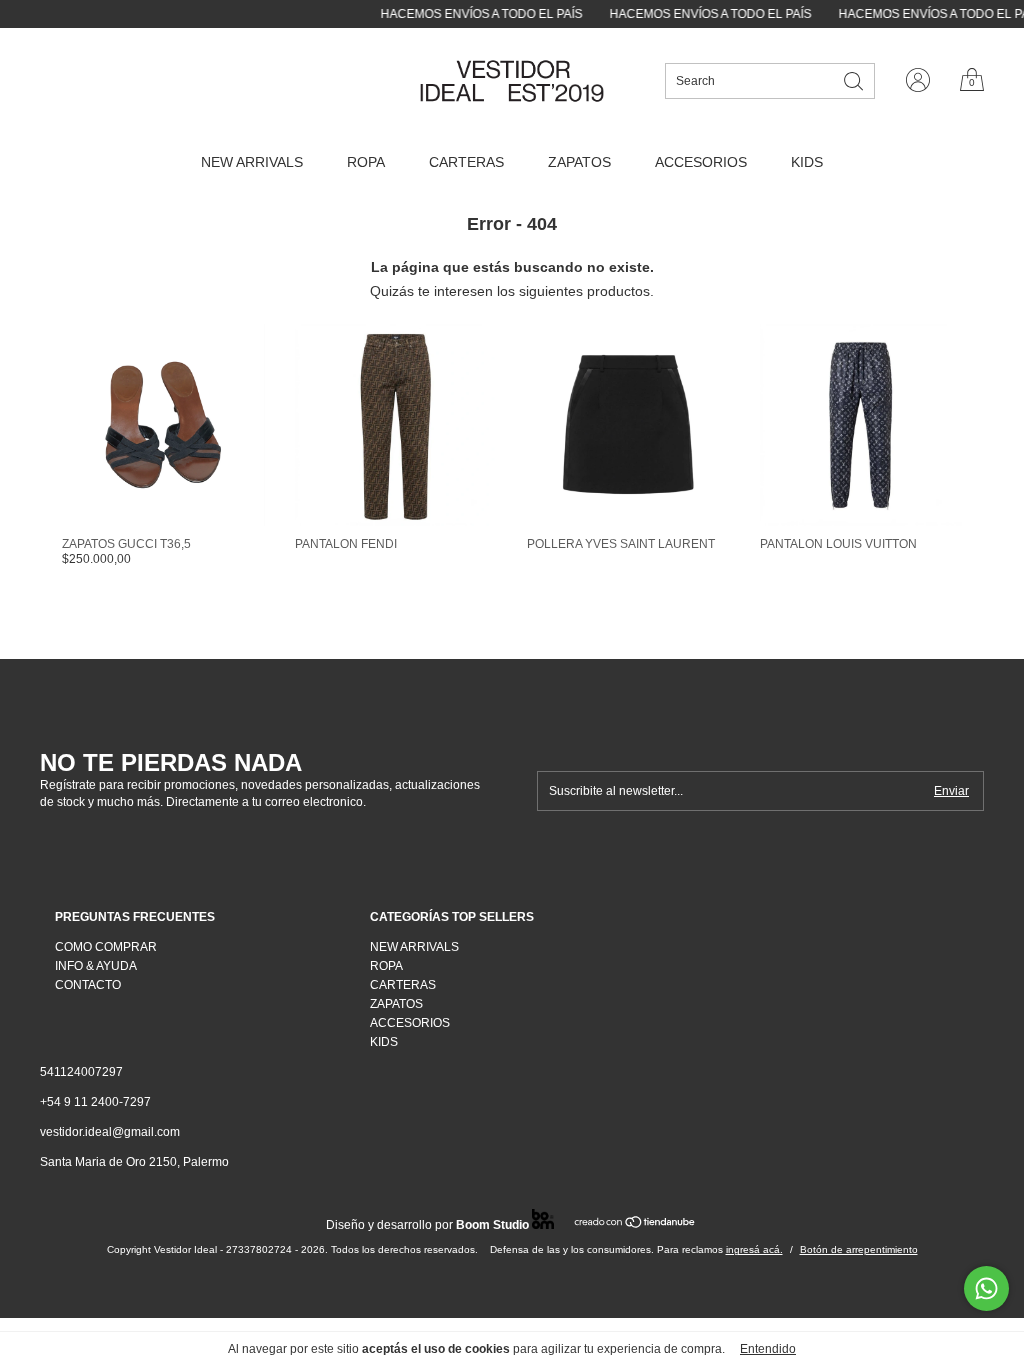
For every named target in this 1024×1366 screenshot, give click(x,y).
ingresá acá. (754, 1249)
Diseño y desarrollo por (427, 1225)
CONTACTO (88, 985)
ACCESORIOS (701, 162)
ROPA (366, 162)
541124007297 (81, 1072)
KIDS (807, 162)
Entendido (768, 1349)
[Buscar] (855, 79)
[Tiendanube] (635, 1224)
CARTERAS (466, 162)
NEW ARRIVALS (252, 162)
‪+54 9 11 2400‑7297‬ (95, 1102)
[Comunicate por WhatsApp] (986, 1288)
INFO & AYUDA (96, 966)
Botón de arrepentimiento (859, 1249)
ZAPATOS (579, 162)
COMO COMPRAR (106, 947)
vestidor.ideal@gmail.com (110, 1132)
